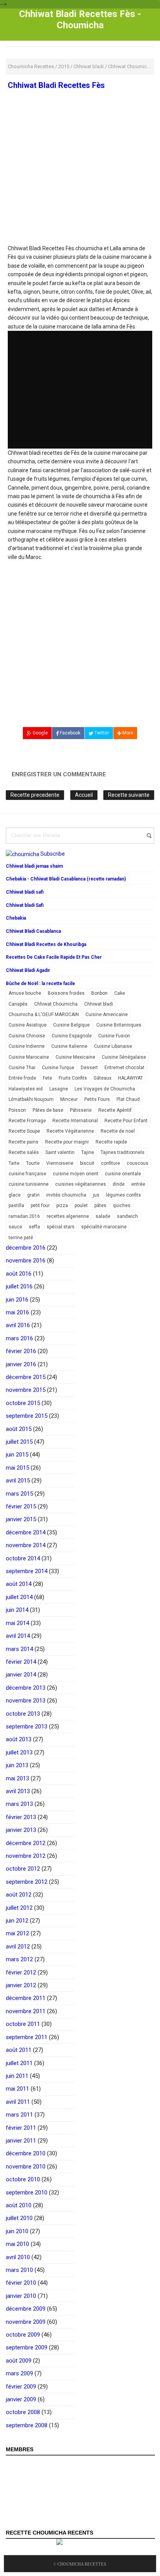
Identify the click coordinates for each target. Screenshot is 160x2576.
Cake (120, 993)
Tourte (33, 1163)
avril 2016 (18, 1325)
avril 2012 (18, 1947)
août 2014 (19, 1584)
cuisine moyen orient (76, 1174)
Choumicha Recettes (82, 2564)
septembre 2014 (27, 1571)
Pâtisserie (81, 1110)
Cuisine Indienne (27, 1046)
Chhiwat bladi (99, 1004)
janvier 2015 (21, 1519)
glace (15, 1195)
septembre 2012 (27, 1882)
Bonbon (99, 993)
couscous (137, 1163)
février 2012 (21, 1972)
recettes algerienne (68, 1216)
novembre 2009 (26, 2322)
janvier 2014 (21, 1675)
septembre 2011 (27, 2037)
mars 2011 (19, 2115)
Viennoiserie (60, 1163)
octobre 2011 (23, 2024)
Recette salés (24, 1152)
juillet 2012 (19, 1908)
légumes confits (123, 1195)
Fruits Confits (73, 1078)
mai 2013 (17, 1778)
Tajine (88, 1152)
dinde (119, 1184)
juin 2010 (17, 2231)
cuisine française (27, 1174)
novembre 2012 (26, 1856)
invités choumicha (66, 1195)
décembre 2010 (26, 2153)
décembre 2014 (26, 1532)
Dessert (89, 1068)
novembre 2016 (26, 1260)
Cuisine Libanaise (113, 1046)
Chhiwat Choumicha (56, 1004)
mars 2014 (19, 1649)
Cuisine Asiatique (28, 1025)
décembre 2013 (26, 1688)
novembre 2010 (26, 2167)
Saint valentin (60, 1152)
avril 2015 (18, 1481)
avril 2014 (18, 1636)
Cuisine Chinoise (27, 1036)
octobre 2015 (23, 1403)
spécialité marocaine (104, 1227)
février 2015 (21, 1506)
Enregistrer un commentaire (59, 774)
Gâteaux (103, 1078)
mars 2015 (19, 1494)
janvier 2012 (21, 1985)
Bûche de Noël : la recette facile (40, 984)
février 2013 (21, 1817)
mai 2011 (17, 2089)
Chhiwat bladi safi (25, 892)
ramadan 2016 (24, 1216)
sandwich (127, 1216)
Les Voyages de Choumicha (105, 1089)
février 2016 (21, 1351)
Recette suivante (129, 795)
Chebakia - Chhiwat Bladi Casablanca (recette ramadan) (66, 879)
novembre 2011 (26, 2011)
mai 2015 (17, 1468)
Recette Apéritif (115, 1110)
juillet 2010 (19, 2218)
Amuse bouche (25, 993)
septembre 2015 (27, 1416)
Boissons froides (66, 993)
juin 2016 (17, 1300)
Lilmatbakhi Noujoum (31, 1099)
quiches (122, 1205)
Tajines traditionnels (123, 1152)
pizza (62, 1205)
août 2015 (19, 1429)
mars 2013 (19, 1804)
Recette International (75, 1121)
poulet (81, 1205)
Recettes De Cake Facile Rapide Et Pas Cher (54, 957)
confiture (110, 1163)
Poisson (17, 1110)
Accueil (84, 795)
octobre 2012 (23, 1869)
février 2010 (21, 2283)
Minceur (69, 1099)
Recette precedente (35, 795)
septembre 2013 (27, 1727)
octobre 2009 (23, 2335)
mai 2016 (17, 1312)
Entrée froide (22, 1078)
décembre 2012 (26, 1843)
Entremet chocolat (124, 1068)
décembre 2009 (26, 2309)
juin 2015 (17, 1455)
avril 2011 (18, 2102)
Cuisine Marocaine (29, 1057)
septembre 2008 (27, 2425)
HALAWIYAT (130, 1078)
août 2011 (19, 2050)
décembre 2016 (26, 1248)
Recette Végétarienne (70, 1131)
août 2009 (19, 2361)
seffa (34, 1227)
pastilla (16, 1205)
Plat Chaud (128, 1099)
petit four (40, 1205)
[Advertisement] (80, 187)
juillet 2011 (19, 2063)
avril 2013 (18, 1791)
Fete (47, 1078)
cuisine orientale (123, 1174)
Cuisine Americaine (107, 1015)
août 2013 (19, 1739)
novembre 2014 (26, 1545)
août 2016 (19, 1274)
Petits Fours (97, 1099)
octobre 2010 (23, 2179)
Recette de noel (118, 1131)
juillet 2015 (19, 1442)
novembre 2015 (26, 1390)
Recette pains (23, 1142)
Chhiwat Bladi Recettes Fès (56, 85)
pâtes (100, 1205)
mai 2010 (17, 2244)
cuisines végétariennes (81, 1184)
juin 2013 (17, 1765)
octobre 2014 (23, 1558)
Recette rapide (111, 1142)
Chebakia (16, 918)
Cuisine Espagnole (72, 1036)
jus (96, 1195)
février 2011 (21, 2128)
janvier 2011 (21, 2141)
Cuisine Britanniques (119, 1025)
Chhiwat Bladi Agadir (28, 970)
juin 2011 (17, 2076)
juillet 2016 (19, 1286)
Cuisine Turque (58, 1068)
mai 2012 (17, 1933)
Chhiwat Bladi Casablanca (33, 931)
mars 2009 (19, 2373)
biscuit (87, 1163)
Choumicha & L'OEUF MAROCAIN (44, 1015)
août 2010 (19, 2205)
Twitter (101, 733)
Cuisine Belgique (71, 1025)
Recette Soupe (24, 1131)
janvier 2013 (21, 1830)
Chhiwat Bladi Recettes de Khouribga (46, 944)
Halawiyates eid (26, 1089)
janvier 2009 (21, 2399)
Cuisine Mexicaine (75, 1057)
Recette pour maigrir (67, 1142)
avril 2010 (18, 2257)
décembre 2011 (26, 1998)
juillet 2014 (19, 1597)
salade (103, 1216)
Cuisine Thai (22, 1068)
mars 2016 (19, 1338)
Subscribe (53, 854)
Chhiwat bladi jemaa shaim (34, 866)
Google (40, 733)
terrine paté (21, 1238)
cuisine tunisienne (29, 1184)
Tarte (14, 1163)
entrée (138, 1184)
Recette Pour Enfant (126, 1121)
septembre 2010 (27, 2193)
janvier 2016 (21, 1364)
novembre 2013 (26, 1701)
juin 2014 (17, 1610)
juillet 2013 (19, 1752)
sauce (15, 1227)
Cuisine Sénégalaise (124, 1057)
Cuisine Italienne (69, 1046)
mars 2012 (19, 1959)
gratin (33, 1195)
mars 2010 (19, 2270)
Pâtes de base (48, 1110)
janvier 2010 (21, 2296)
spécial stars (61, 1227)
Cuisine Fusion (114, 1036)
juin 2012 (17, 1921)
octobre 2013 (23, 1714)
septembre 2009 (27, 2347)
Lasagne (59, 1089)
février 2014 (21, 1662)
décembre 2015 (26, 1377)
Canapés (18, 1004)
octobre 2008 (23, 2412)
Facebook (70, 733)
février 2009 (21, 2387)
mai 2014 (17, 1623)
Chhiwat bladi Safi (25, 905)
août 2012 (19, 1895)
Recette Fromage (27, 1121)
